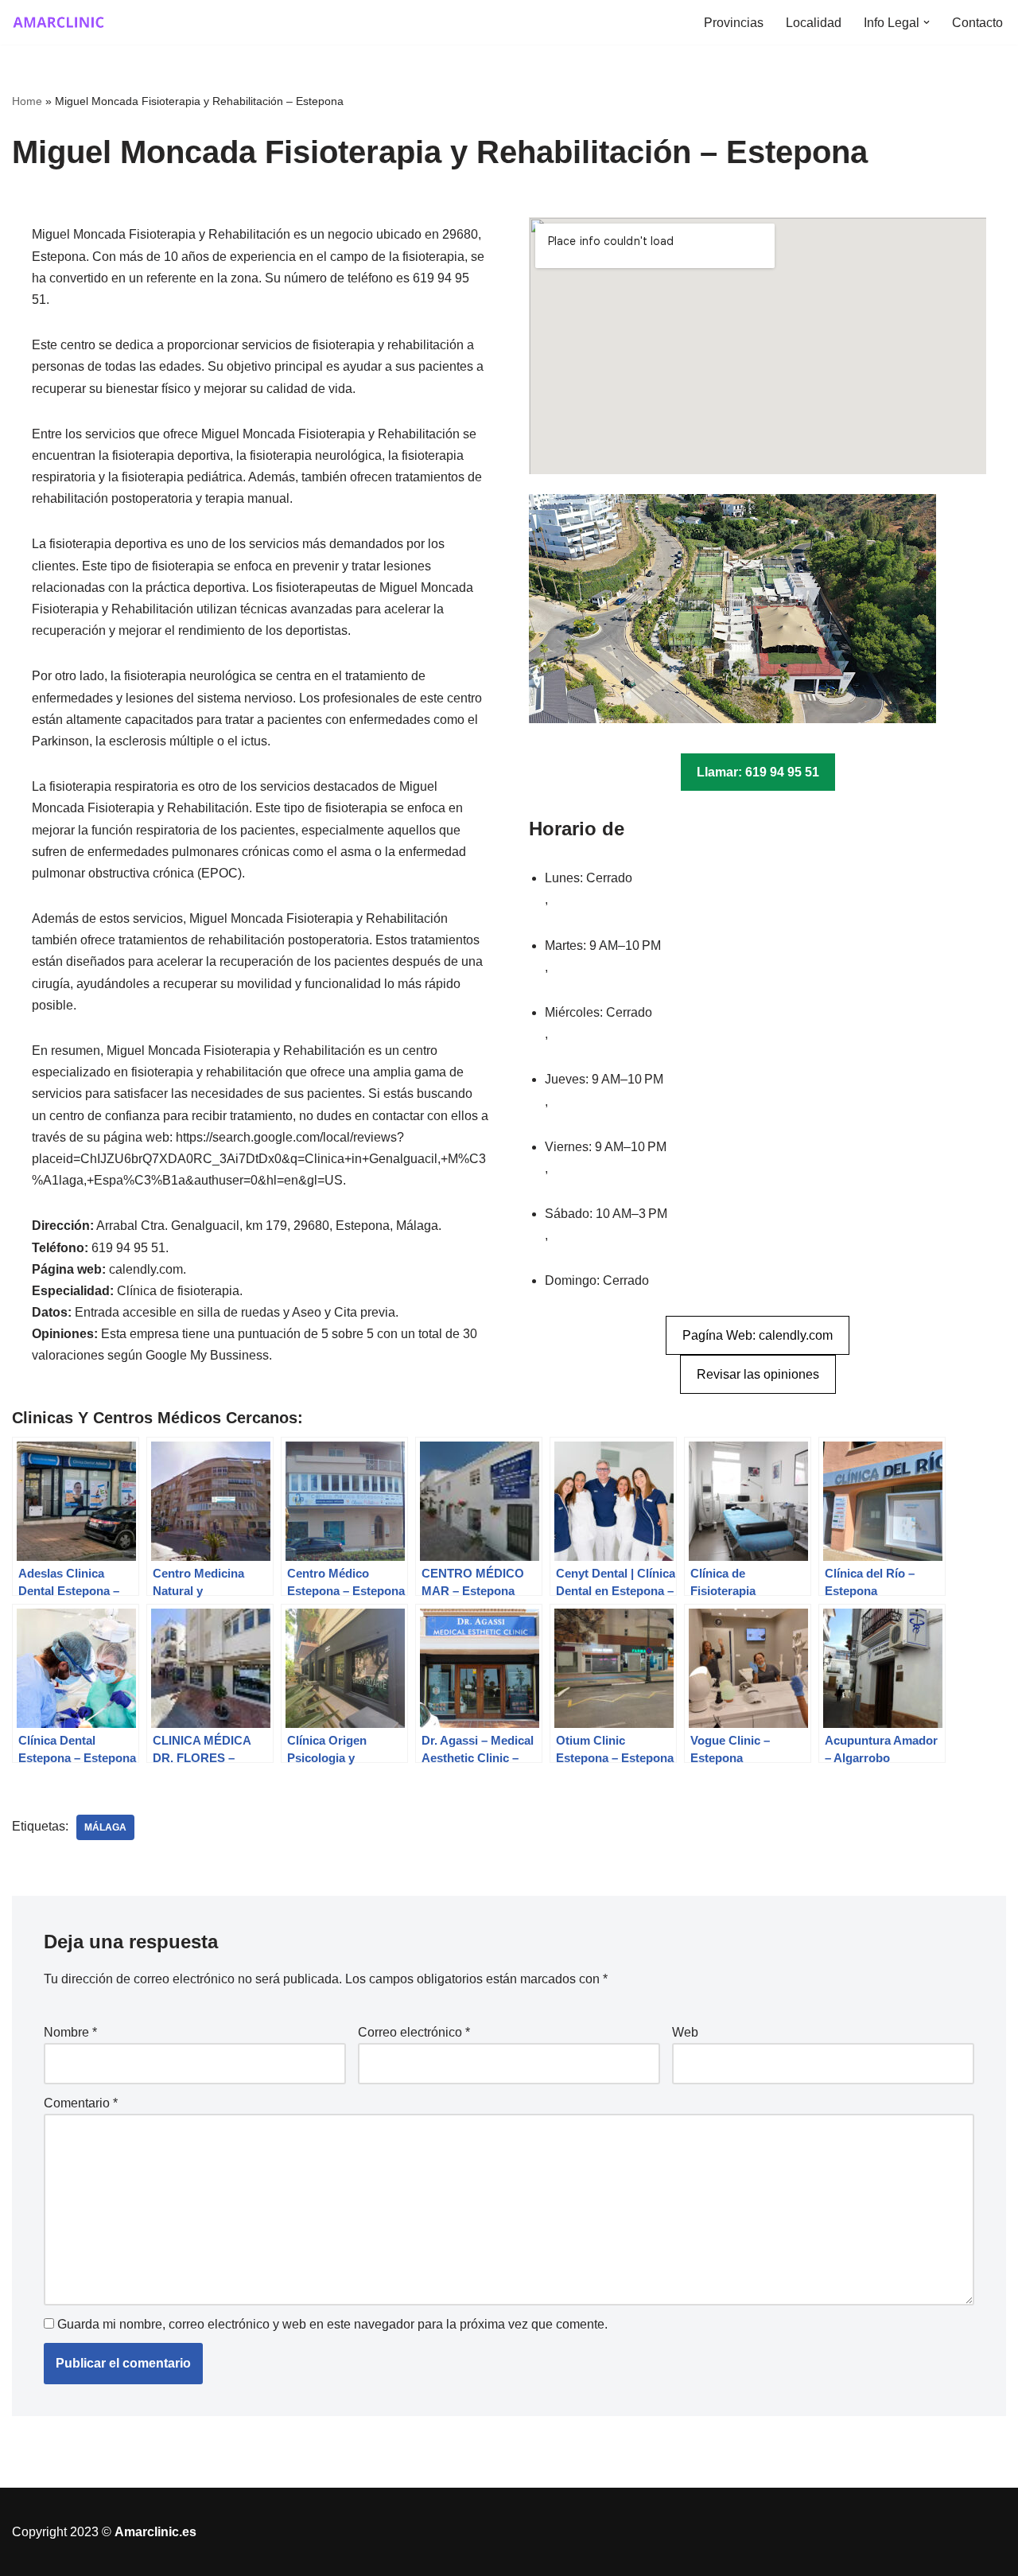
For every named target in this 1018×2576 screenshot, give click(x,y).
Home (27, 101)
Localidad (814, 23)
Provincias (734, 23)
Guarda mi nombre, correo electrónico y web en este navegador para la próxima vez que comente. (332, 2324)
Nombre (70, 2032)
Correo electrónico (414, 2032)
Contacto (977, 23)
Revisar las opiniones (758, 1374)
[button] (927, 22)
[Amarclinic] (60, 22)
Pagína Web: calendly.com (758, 1335)
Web (685, 2032)
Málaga (105, 1827)
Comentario (81, 2103)
